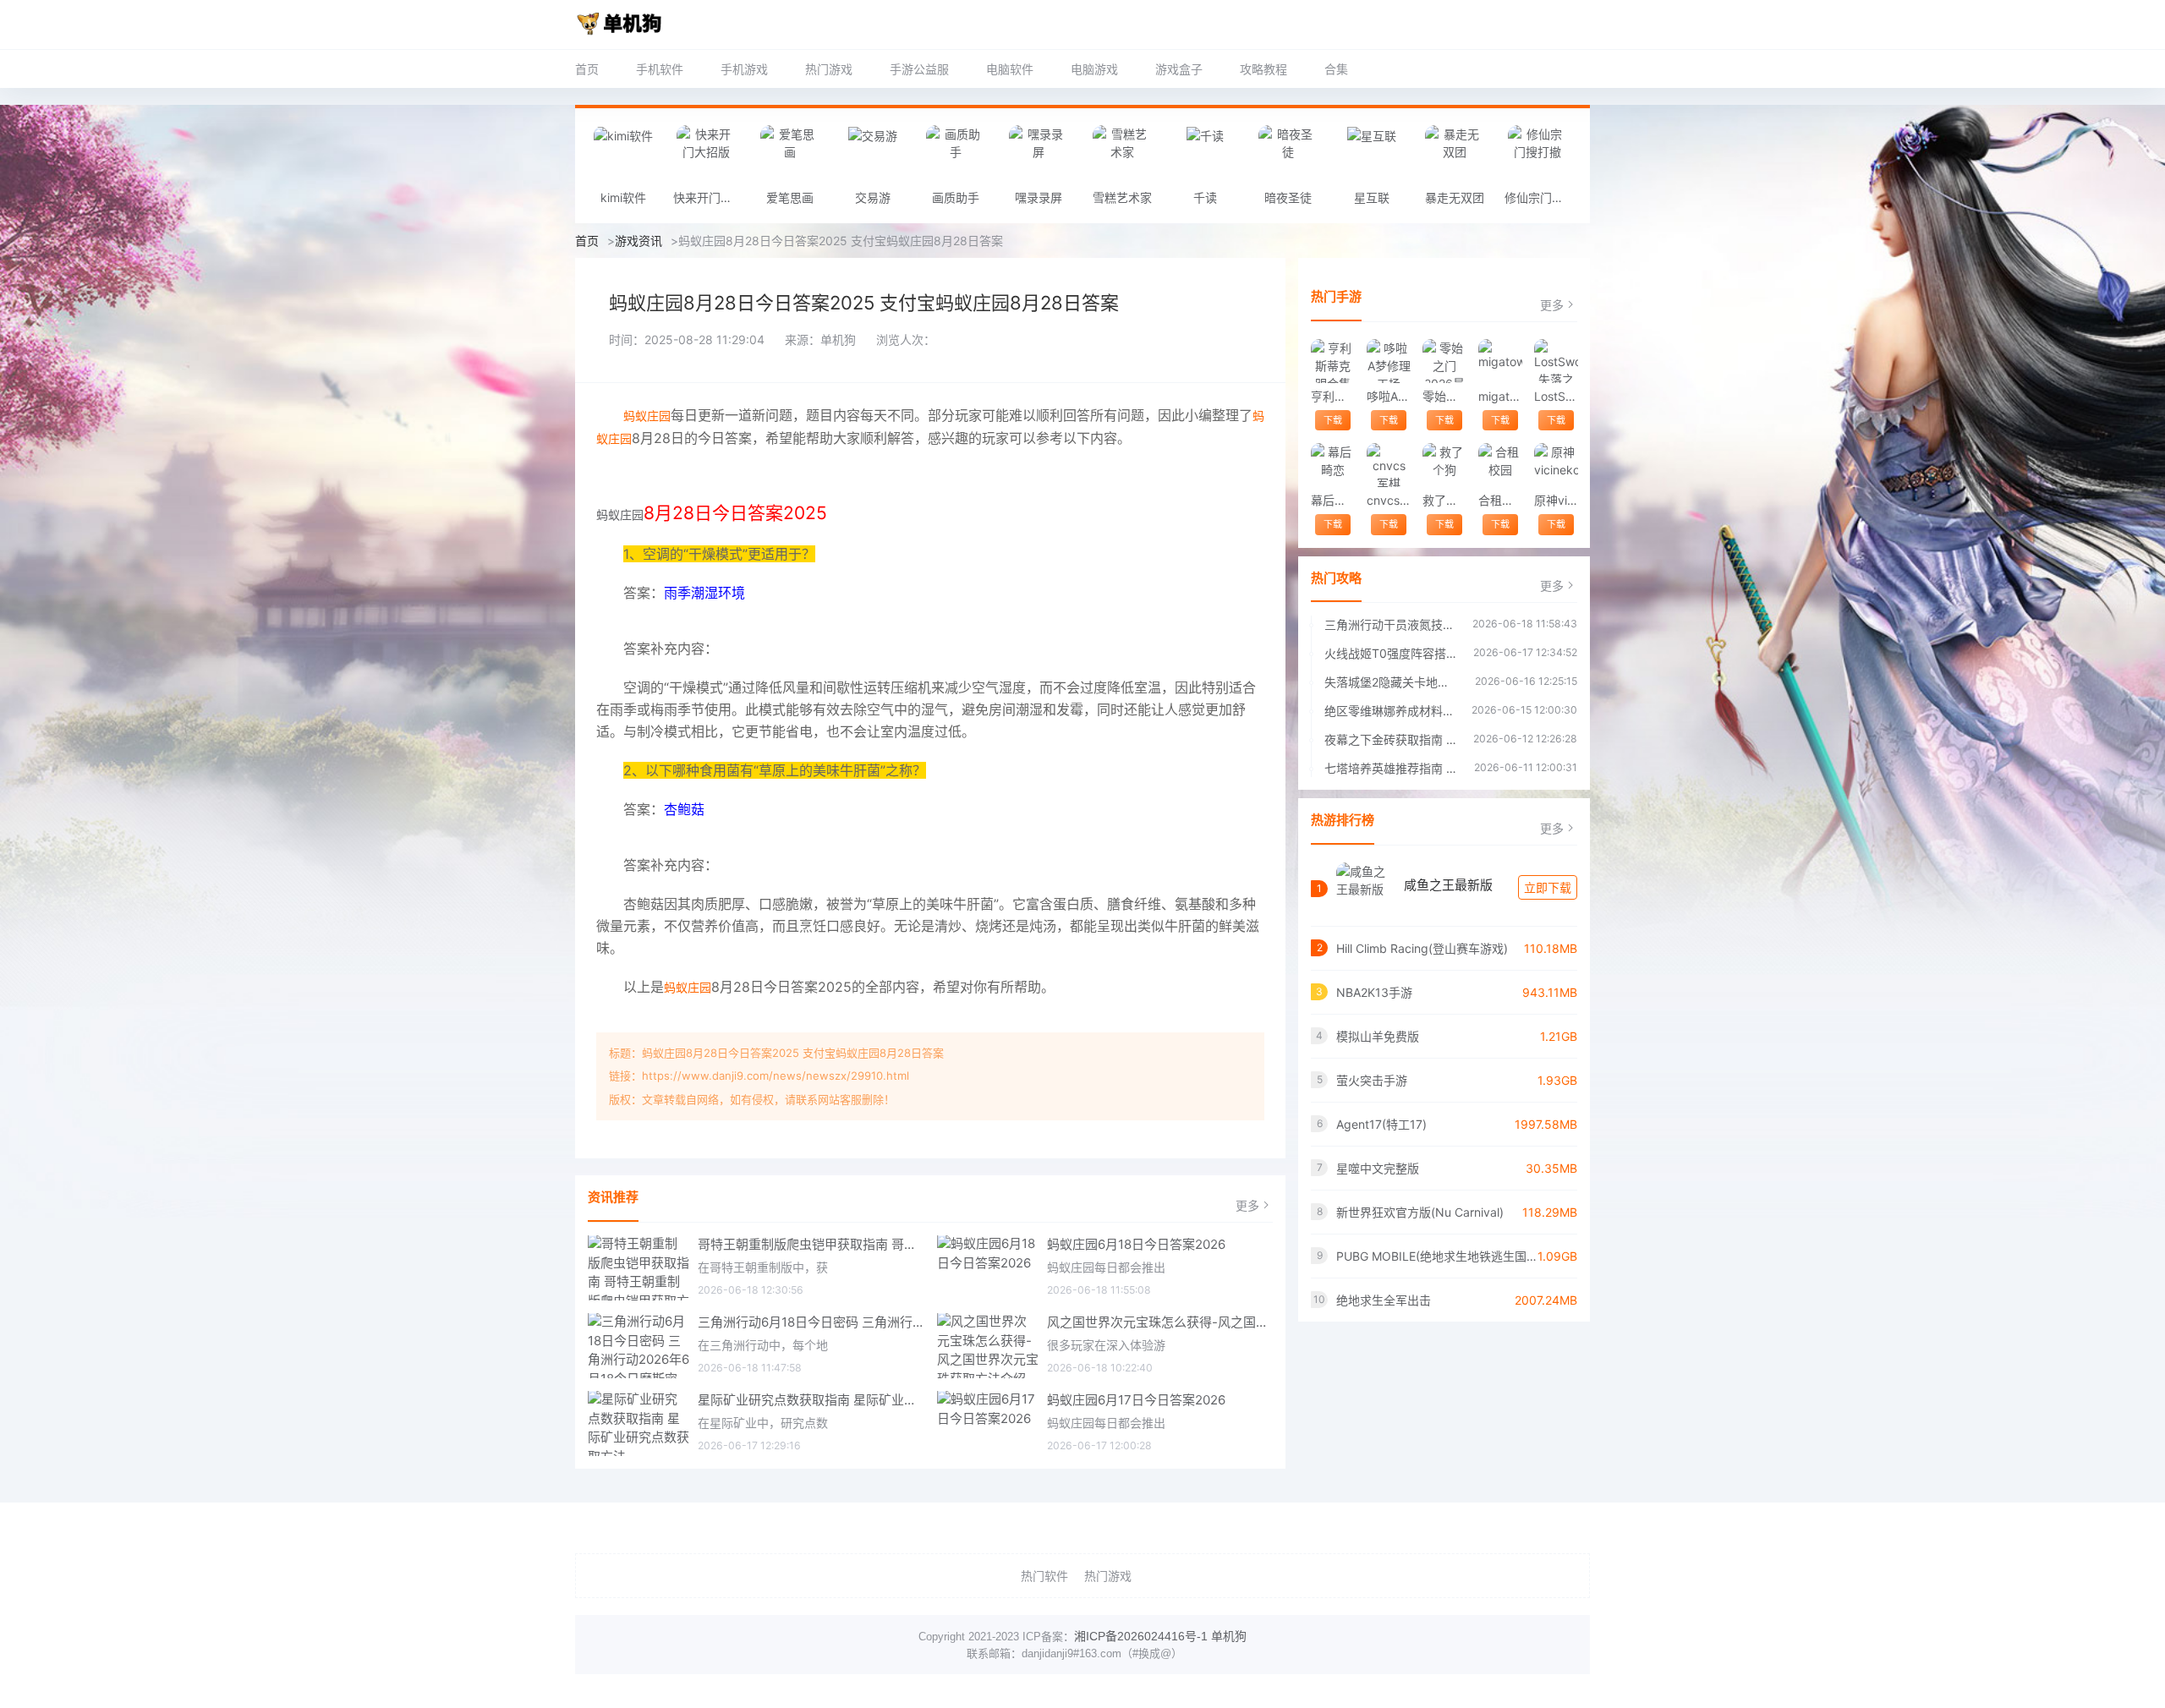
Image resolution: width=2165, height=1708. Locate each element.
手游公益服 (919, 69)
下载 (1333, 420)
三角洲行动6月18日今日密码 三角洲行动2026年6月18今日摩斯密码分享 (811, 1322)
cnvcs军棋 (1388, 500)
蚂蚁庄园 (647, 416)
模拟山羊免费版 (1378, 1036)
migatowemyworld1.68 (1500, 396)
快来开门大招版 (710, 197)
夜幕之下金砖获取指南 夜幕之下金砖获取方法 (1390, 739)
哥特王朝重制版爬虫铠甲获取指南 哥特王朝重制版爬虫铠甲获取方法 (811, 1244)
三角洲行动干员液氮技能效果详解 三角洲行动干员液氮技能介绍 (1390, 624)
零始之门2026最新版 (1444, 396)
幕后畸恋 (1332, 500)
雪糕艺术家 (1122, 197)
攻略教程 (1263, 69)
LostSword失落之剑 (1556, 396)
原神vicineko (1556, 500)
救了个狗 (1444, 500)
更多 (1247, 1205)
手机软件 (660, 69)
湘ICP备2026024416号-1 (1141, 1636)
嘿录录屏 (1039, 197)
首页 (587, 69)
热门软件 (1044, 1576)
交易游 (873, 197)
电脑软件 (1010, 69)
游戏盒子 (1179, 69)
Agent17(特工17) (1381, 1124)
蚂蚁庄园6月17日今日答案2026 (1136, 1400)
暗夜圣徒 (1288, 197)
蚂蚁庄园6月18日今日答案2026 (1136, 1244)
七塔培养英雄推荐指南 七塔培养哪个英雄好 (1391, 768)
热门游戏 (829, 69)
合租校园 (1500, 500)
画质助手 (956, 197)
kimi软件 (623, 197)
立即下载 (1548, 887)
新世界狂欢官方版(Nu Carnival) (1420, 1212)
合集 (1336, 69)
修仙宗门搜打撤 (1542, 197)
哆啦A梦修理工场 (1388, 396)
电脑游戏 (1094, 69)
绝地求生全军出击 (1384, 1300)
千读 (1205, 197)
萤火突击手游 (1372, 1080)
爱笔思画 (790, 197)
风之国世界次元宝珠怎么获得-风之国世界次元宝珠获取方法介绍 (1160, 1322)
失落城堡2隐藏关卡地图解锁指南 (1391, 682)
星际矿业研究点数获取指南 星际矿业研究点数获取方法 (811, 1400)
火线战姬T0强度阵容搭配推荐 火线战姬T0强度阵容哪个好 (1390, 653)
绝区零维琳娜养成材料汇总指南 (1389, 711)
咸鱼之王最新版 (1448, 885)
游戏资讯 (639, 241)
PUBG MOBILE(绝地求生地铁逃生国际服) (1437, 1256)
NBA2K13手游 (1374, 992)
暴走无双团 (1455, 197)
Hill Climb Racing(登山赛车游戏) (1422, 948)
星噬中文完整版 (1378, 1168)
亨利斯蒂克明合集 (1332, 396)
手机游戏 (744, 69)
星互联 (1372, 197)
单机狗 (1229, 1636)
